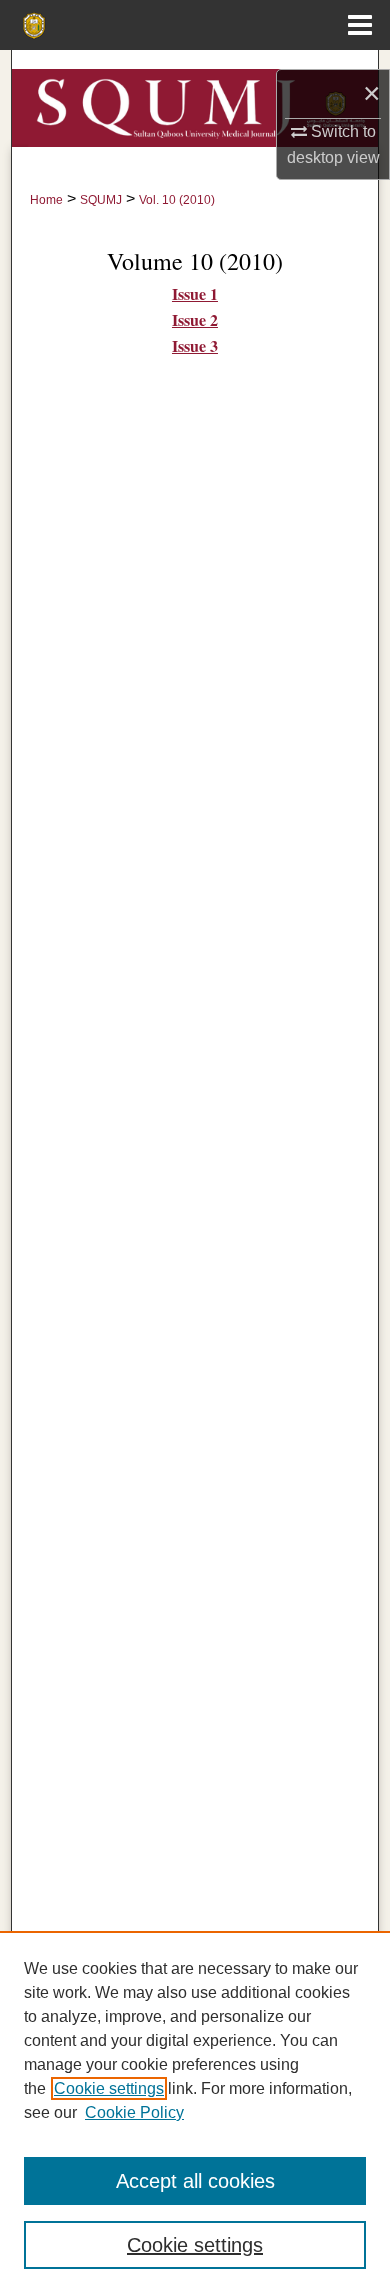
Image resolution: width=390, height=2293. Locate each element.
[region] (195, 2112)
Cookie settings (109, 2088)
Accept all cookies (195, 2181)
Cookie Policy (134, 2112)
